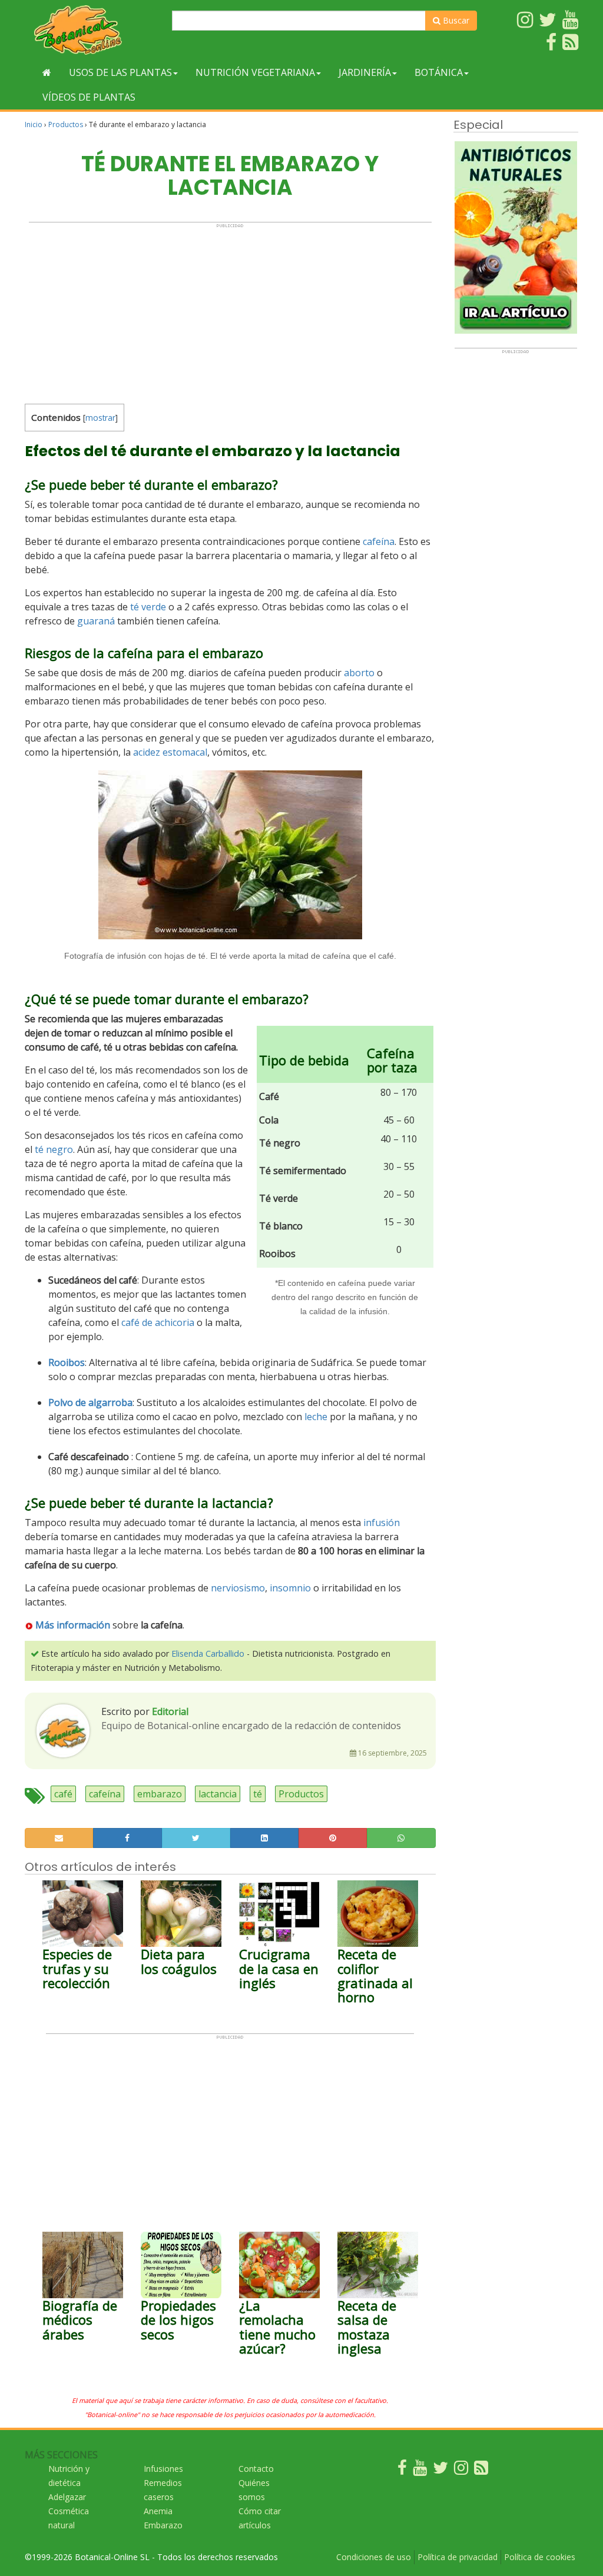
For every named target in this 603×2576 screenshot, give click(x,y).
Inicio (34, 124)
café (63, 1794)
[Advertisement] (230, 311)
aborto (359, 673)
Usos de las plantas (120, 72)
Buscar (455, 20)
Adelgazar (67, 2497)
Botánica (439, 72)
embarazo (160, 1794)
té (258, 1794)
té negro (54, 1149)
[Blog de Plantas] (481, 2470)
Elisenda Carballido (208, 1653)
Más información (73, 1625)
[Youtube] (420, 2470)
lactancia (218, 1794)
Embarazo (163, 2525)
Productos (66, 124)
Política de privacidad (458, 2557)
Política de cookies (540, 2557)
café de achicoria (158, 1322)
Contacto (256, 2469)
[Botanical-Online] (94, 30)
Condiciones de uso (374, 2557)
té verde (148, 607)
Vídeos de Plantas (89, 97)
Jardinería (365, 72)
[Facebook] (402, 2470)
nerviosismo (238, 1588)
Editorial (170, 1711)
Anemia (158, 2511)
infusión (382, 1523)
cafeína (379, 541)
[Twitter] (440, 2470)
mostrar (100, 418)
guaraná (96, 621)
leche (316, 1417)
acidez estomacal (170, 752)
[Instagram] (461, 2470)
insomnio (290, 1588)
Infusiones (163, 2469)
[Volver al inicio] (47, 72)
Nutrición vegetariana (255, 72)
